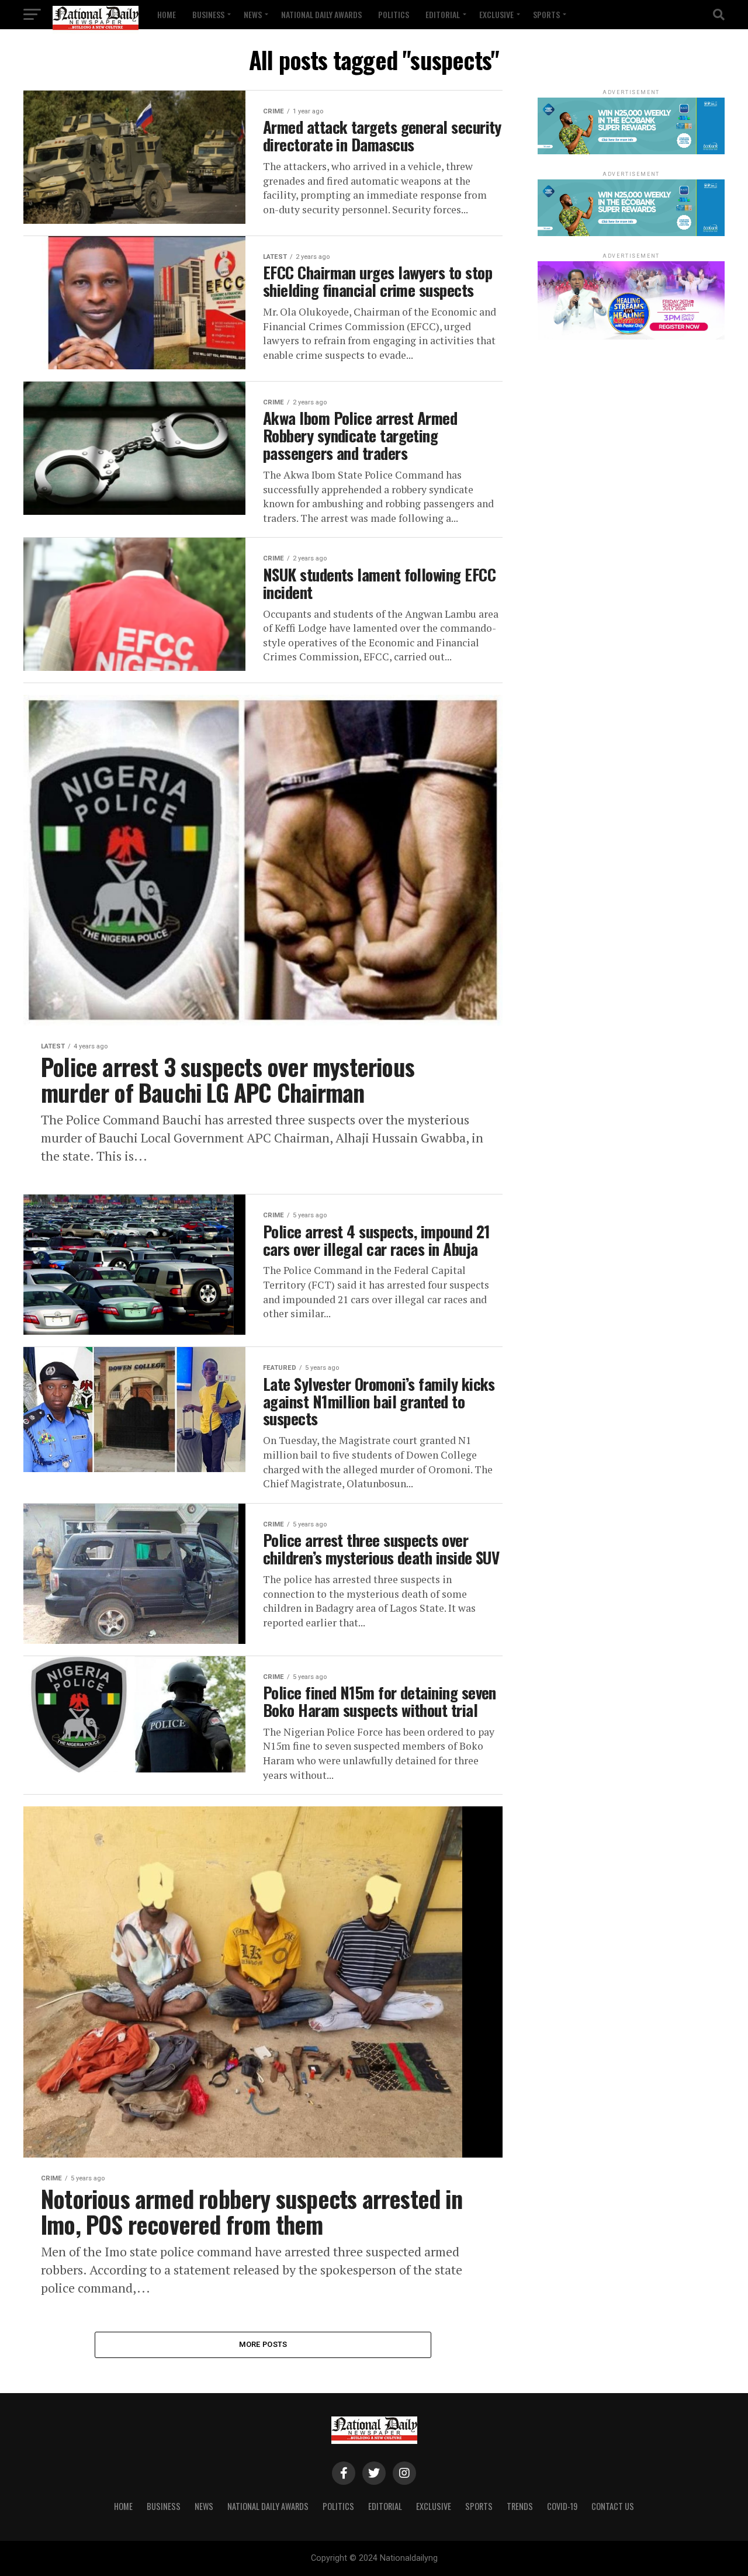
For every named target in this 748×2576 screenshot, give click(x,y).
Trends (520, 2506)
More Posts (263, 2344)
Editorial (443, 14)
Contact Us (613, 2506)
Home (167, 14)
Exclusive (496, 14)
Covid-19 (562, 2506)
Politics (394, 14)
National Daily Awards (321, 14)
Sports (546, 14)
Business (208, 14)
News (253, 14)
